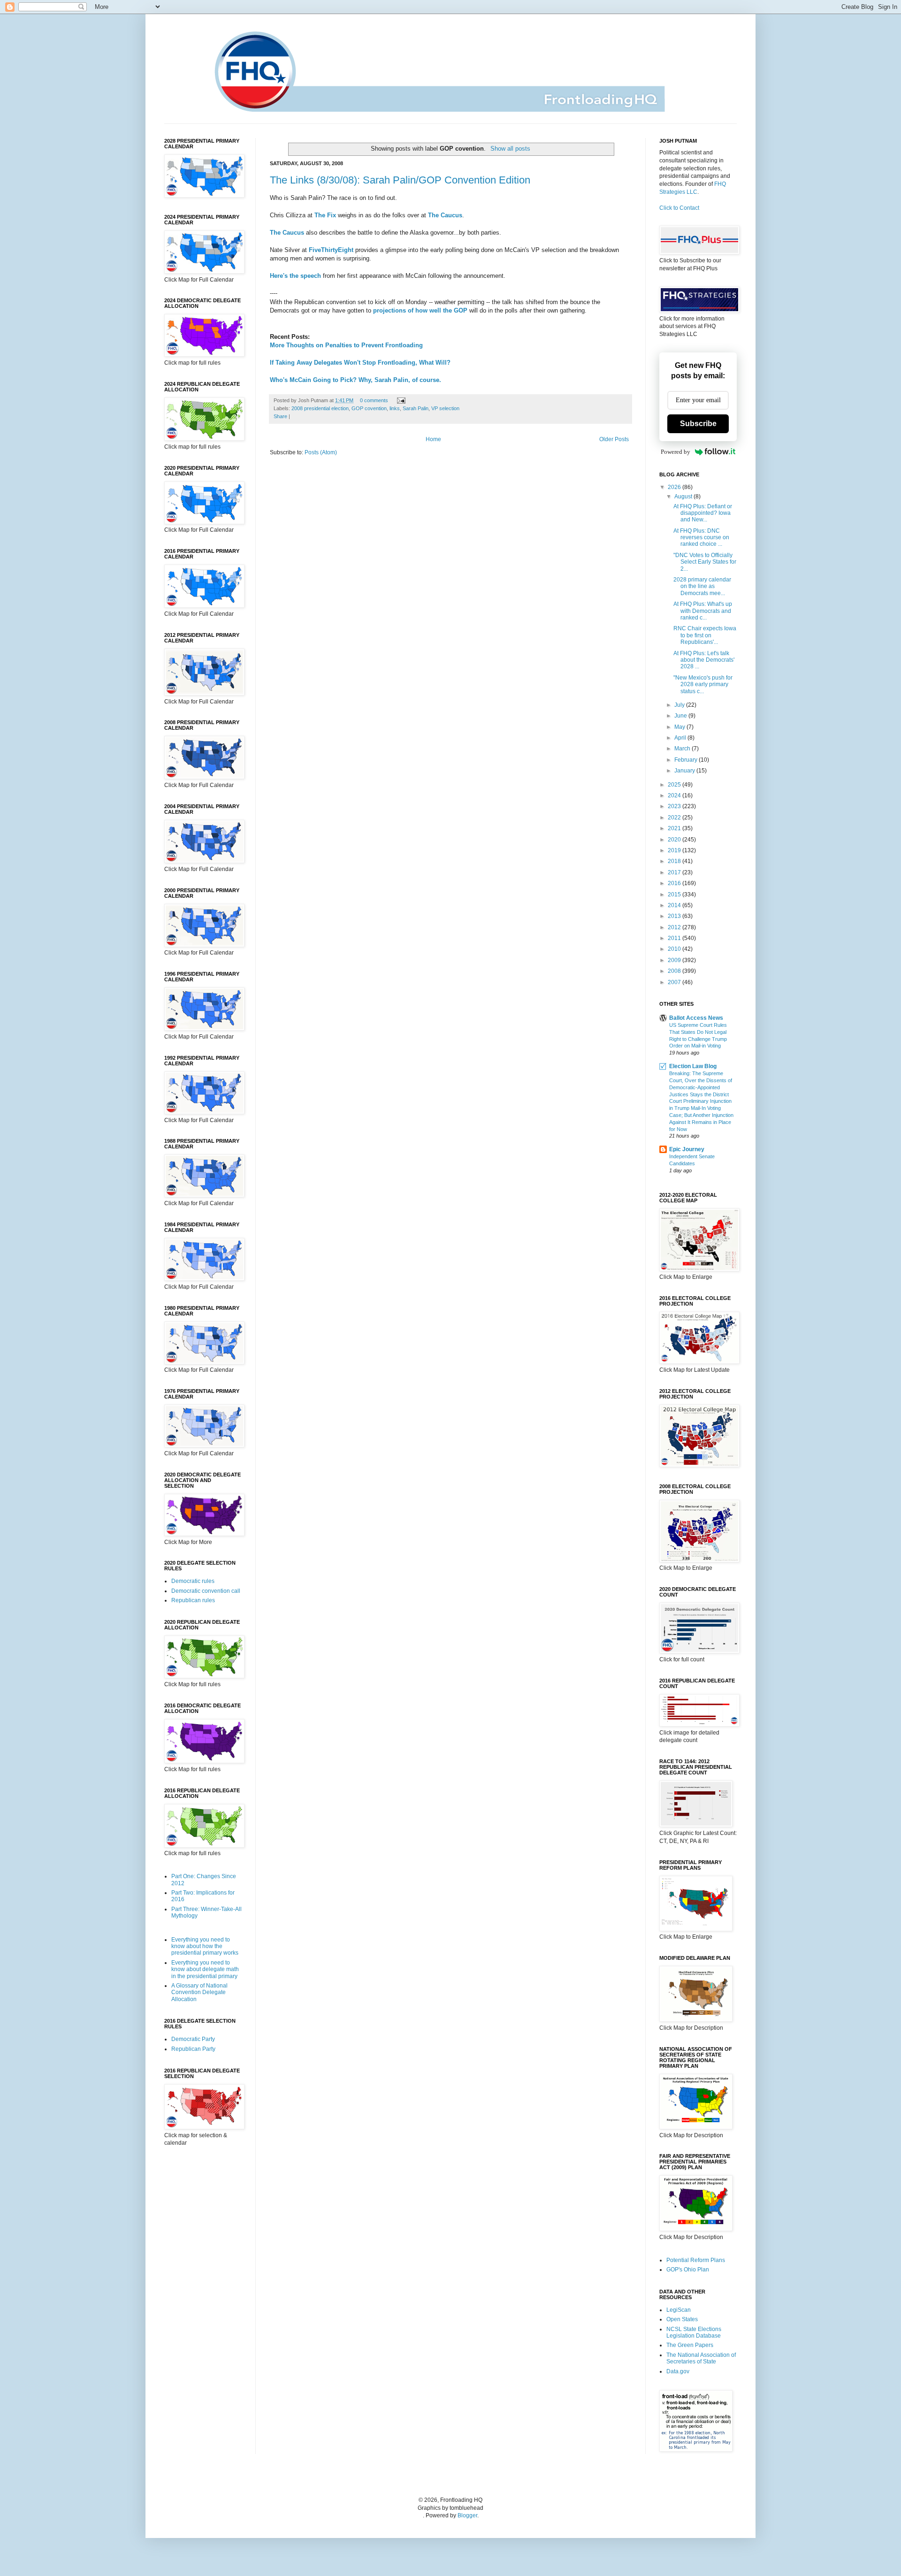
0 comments (374, 400)
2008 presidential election (320, 408)
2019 (675, 850)
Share (280, 416)
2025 (675, 785)
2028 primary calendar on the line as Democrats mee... (702, 586)
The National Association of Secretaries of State (701, 2358)
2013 (675, 916)
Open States (682, 2319)
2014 (675, 905)
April (681, 738)
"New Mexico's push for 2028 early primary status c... (703, 684)
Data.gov (678, 2371)
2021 (675, 828)
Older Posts (614, 439)
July (680, 705)
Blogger (467, 2515)
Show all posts (510, 149)
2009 (675, 960)
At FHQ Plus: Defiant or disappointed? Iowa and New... (703, 513)
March (683, 749)
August (684, 497)
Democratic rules (193, 1581)
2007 (675, 982)
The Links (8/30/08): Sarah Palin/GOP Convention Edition (400, 180)
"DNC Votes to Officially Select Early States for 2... (705, 562)
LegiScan (679, 2310)
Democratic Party (193, 2039)
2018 (675, 861)
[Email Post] (400, 400)
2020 (675, 840)
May (680, 727)
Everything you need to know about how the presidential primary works (205, 1946)
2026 (675, 487)
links (395, 408)
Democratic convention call (206, 1591)
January (685, 771)
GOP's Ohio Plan (688, 2270)
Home (433, 439)
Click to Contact (679, 208)
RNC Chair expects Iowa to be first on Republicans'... (705, 635)
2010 (675, 949)
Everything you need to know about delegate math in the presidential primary (205, 1969)
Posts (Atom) (321, 452)
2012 (675, 927)
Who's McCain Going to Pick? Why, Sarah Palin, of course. (355, 380)
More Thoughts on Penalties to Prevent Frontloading (346, 345)
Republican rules (193, 1600)
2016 (675, 883)
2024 (675, 795)
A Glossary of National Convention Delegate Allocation (199, 1992)
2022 (675, 818)
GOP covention (369, 408)
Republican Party (193, 2049)
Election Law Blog (693, 1066)
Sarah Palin (416, 408)
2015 (675, 894)
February (687, 760)
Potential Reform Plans (696, 2260)
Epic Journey (687, 1149)
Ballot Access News (696, 1018)
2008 (675, 971)
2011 (675, 938)
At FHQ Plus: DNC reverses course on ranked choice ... (701, 538)
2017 (675, 872)
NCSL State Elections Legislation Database (694, 2332)
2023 (675, 806)
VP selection (445, 408)
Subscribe (698, 424)
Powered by (676, 452)
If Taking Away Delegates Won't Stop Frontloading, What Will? (360, 363)
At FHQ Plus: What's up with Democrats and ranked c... (703, 611)
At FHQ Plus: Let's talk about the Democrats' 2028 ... (704, 660)
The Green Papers (690, 2345)
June (681, 716)
